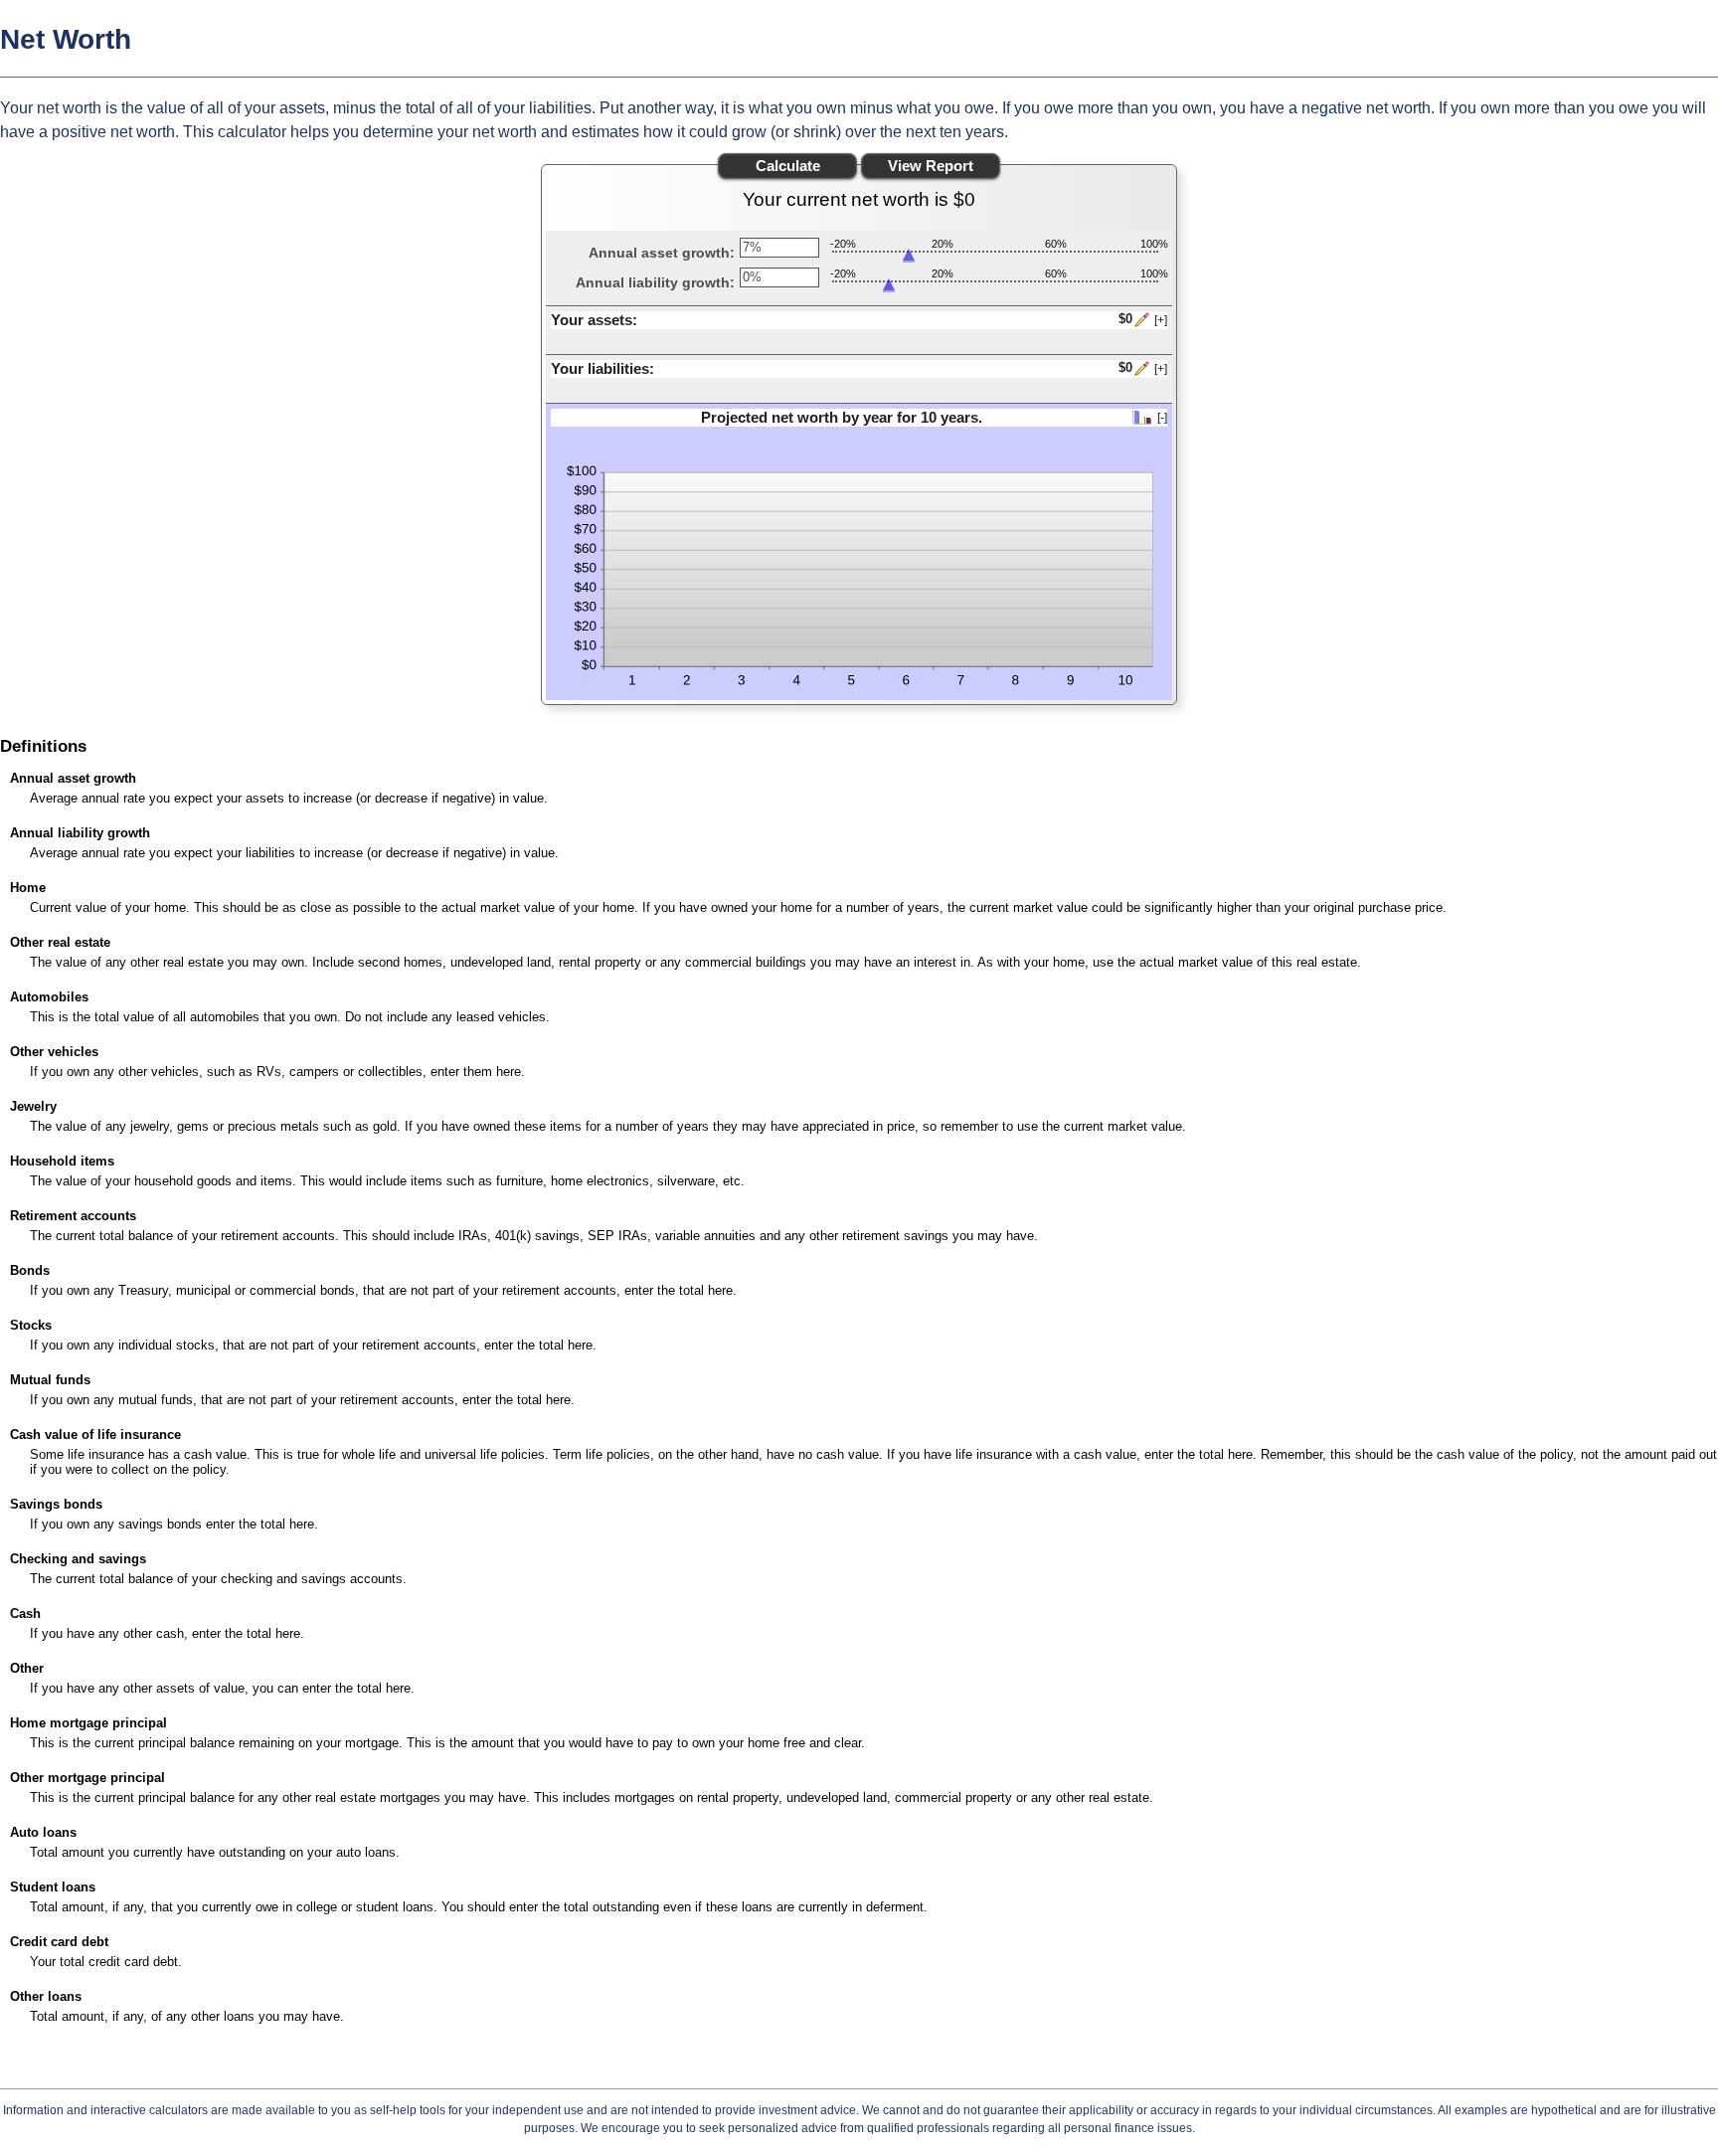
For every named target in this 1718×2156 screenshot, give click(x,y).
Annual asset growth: (662, 253)
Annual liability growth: (655, 282)
